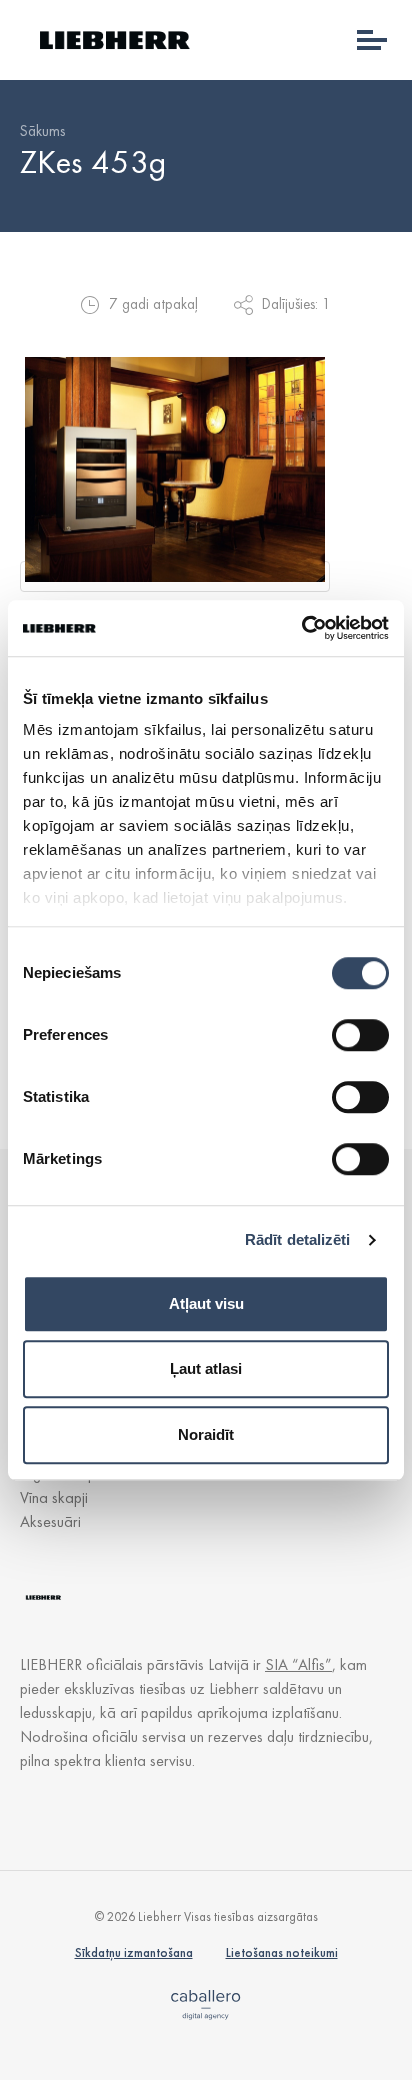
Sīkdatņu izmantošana (134, 1952)
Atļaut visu (206, 1303)
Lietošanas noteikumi (282, 1952)
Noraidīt (206, 1434)
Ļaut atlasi (206, 1368)
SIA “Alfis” (298, 1664)
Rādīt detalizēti (298, 1239)
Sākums (42, 131)
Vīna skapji (54, 1497)
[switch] (360, 1035)
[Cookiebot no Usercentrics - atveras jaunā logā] (301, 628)
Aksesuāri (50, 1521)
